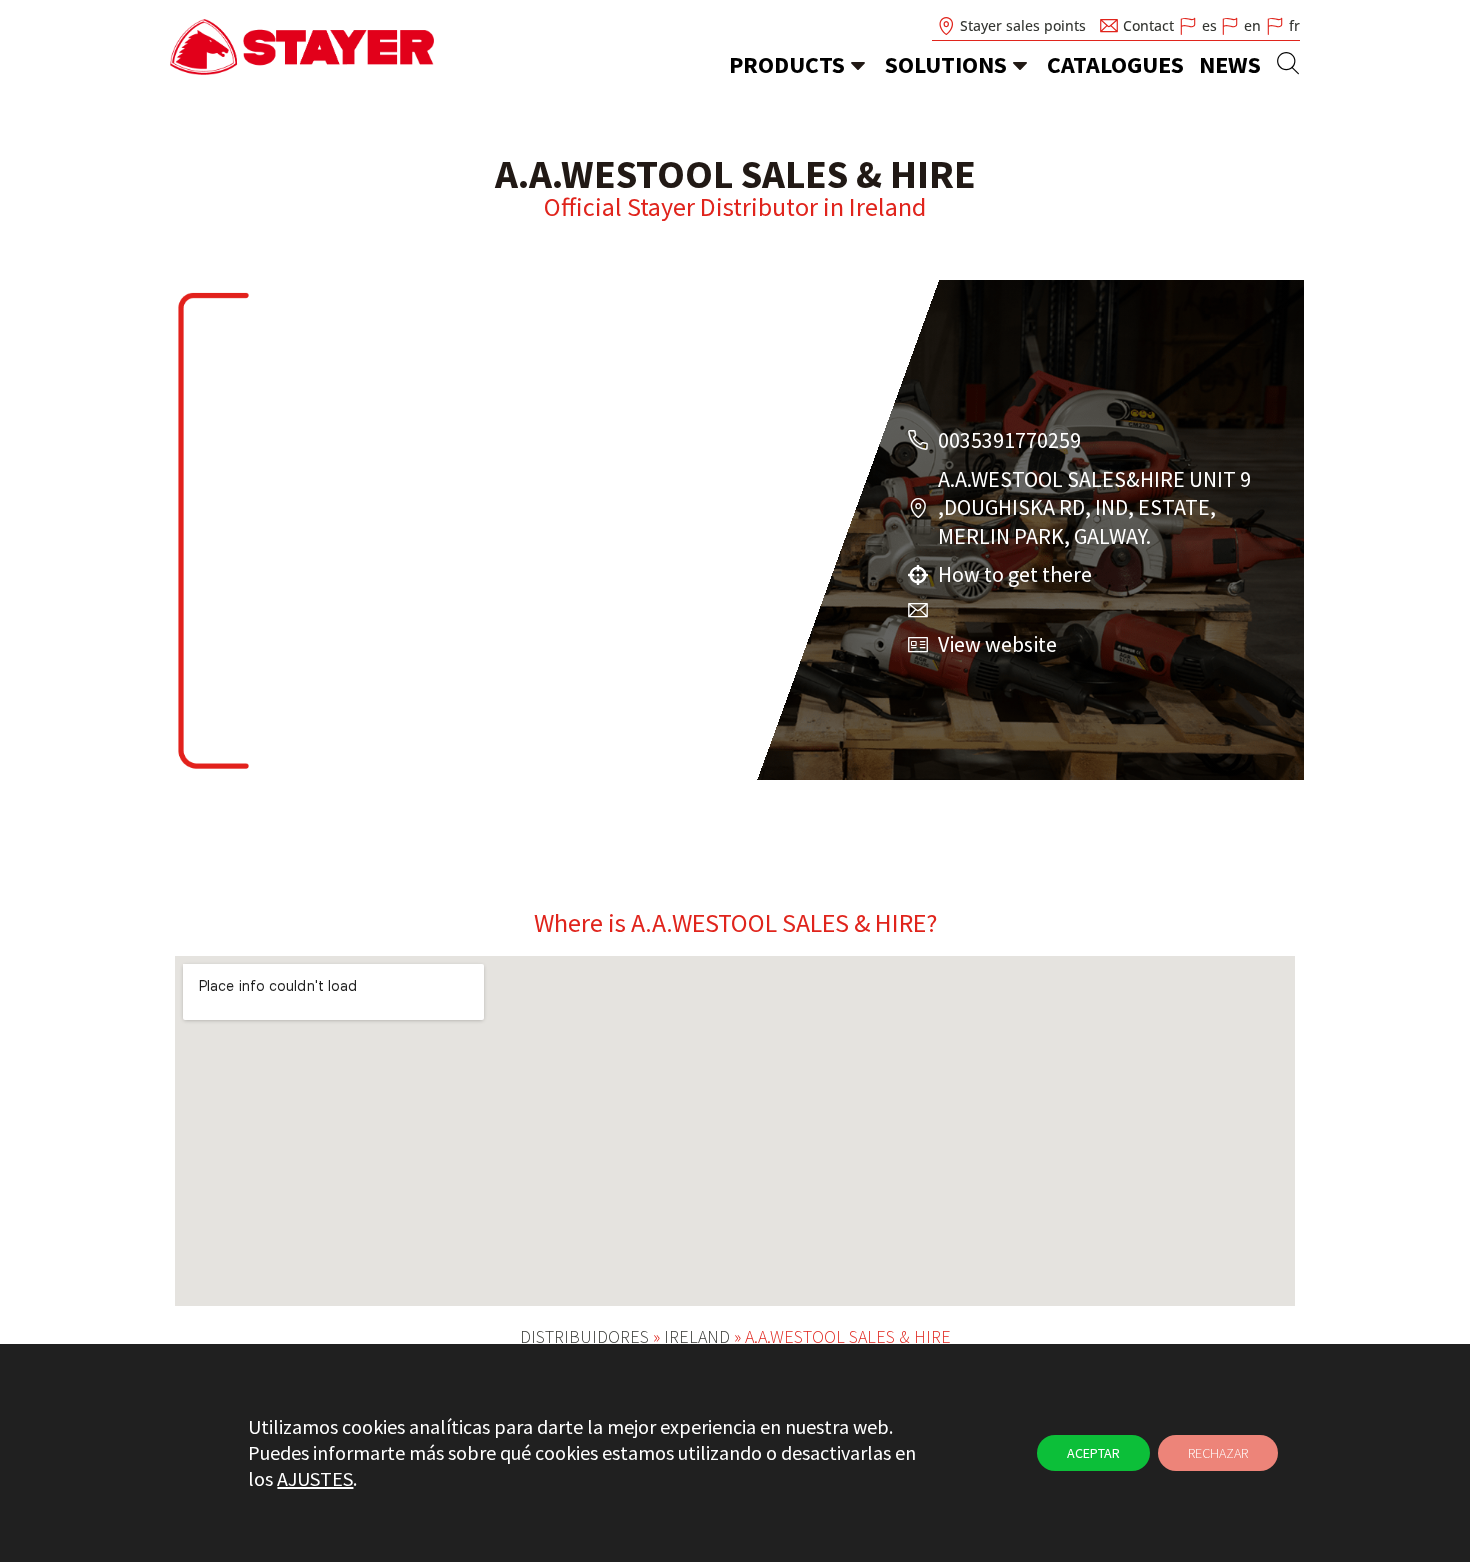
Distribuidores (584, 1336)
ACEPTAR (1093, 1453)
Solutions (946, 64)
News (1230, 64)
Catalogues (1115, 64)
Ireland (887, 206)
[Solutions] (1020, 65)
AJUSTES (315, 1478)
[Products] (858, 65)
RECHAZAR (1218, 1453)
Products (787, 64)
